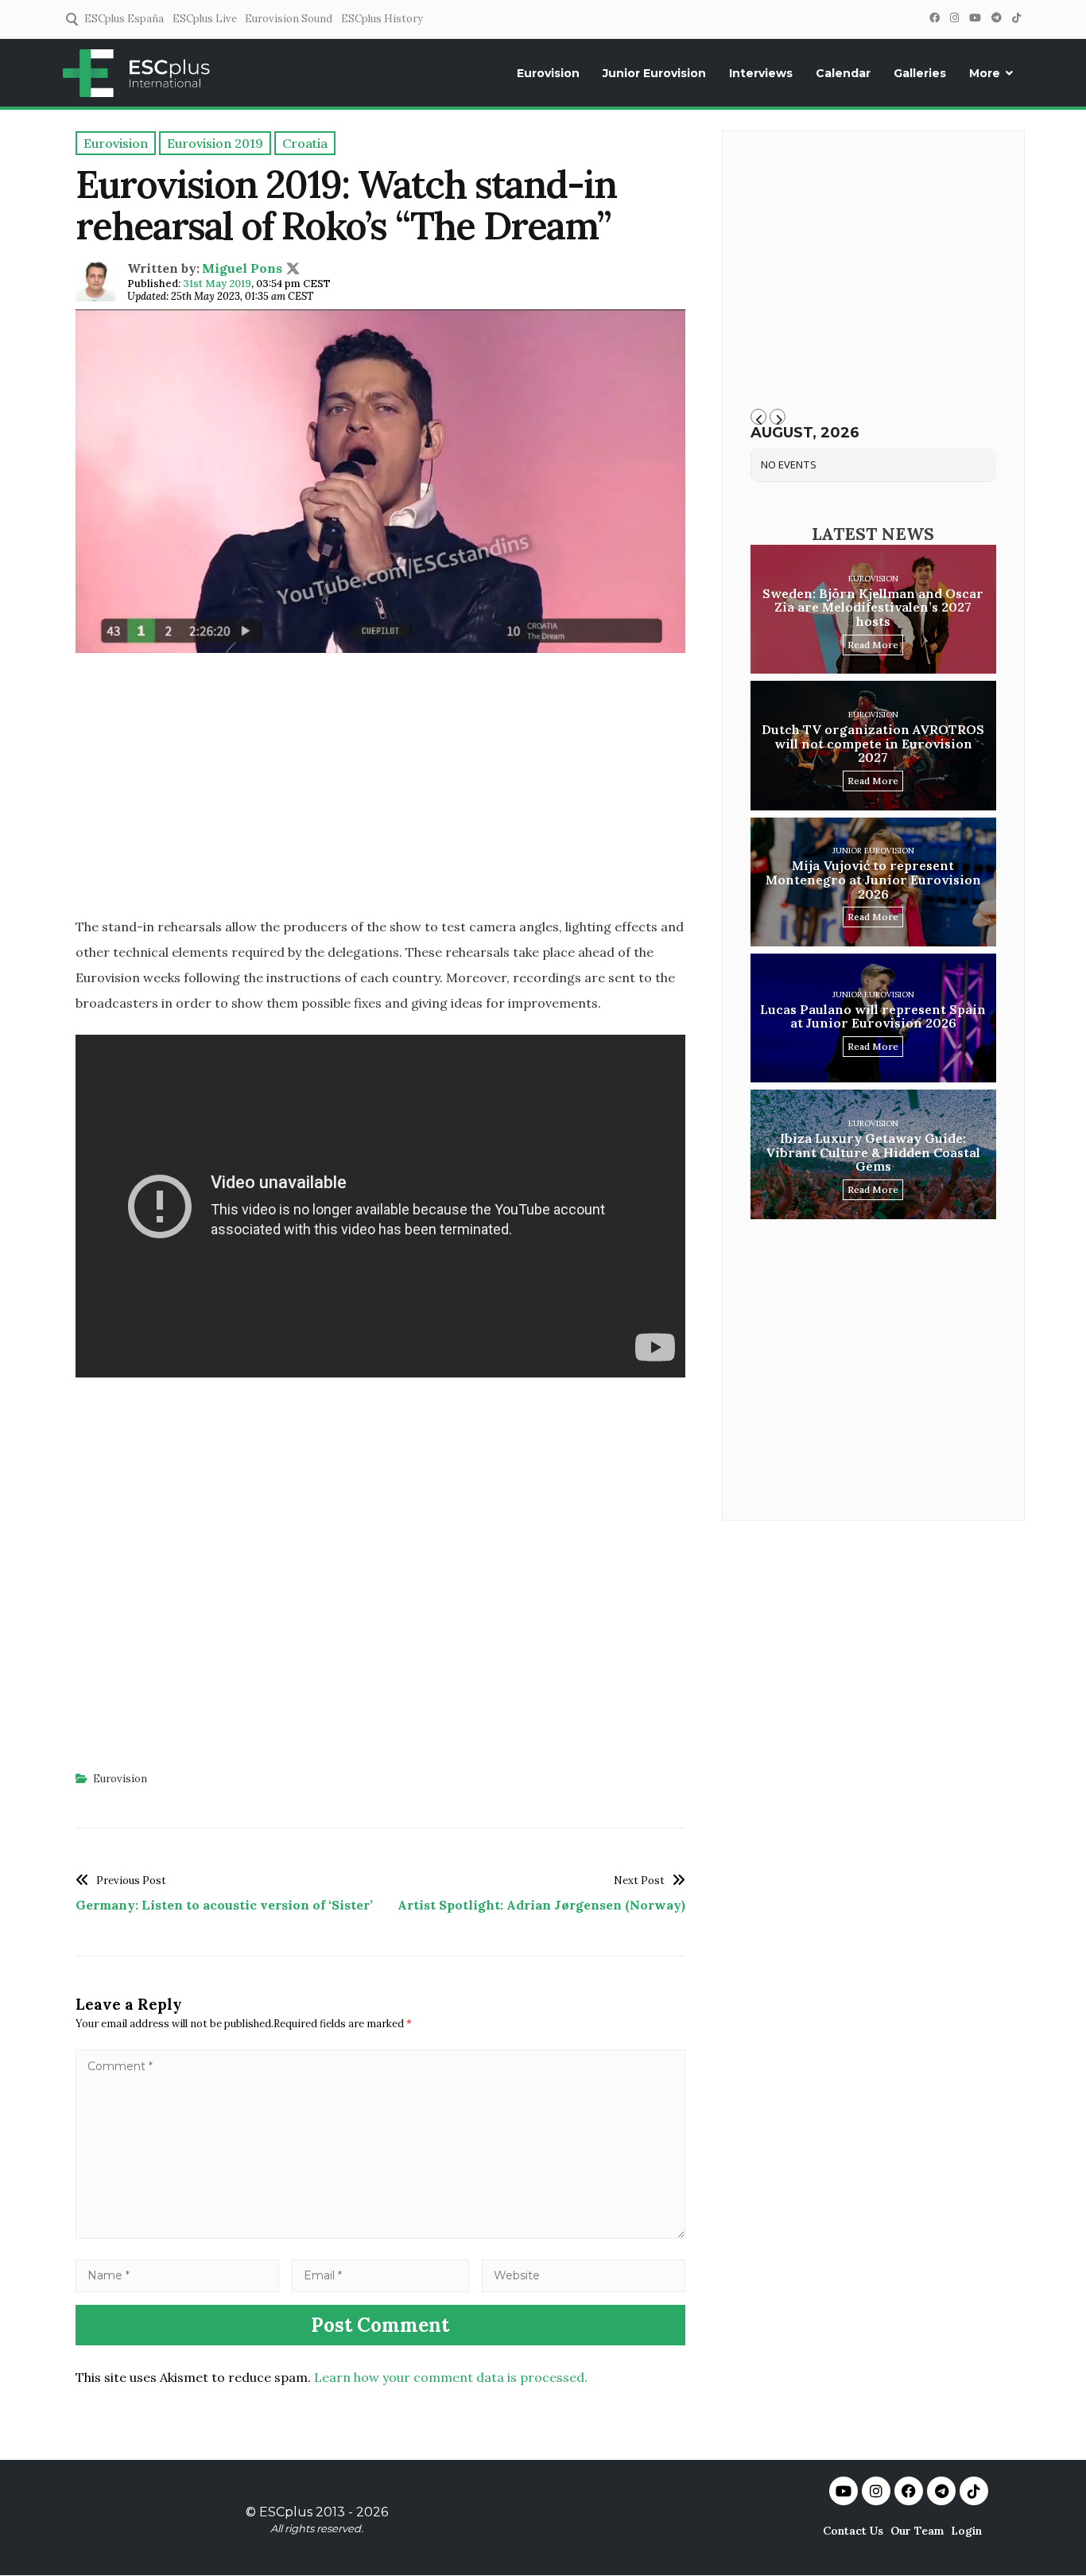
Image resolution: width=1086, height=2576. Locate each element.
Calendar (843, 73)
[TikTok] (1016, 18)
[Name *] (177, 2275)
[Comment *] (380, 2234)
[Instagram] (954, 18)
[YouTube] (975, 18)
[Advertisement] (380, 790)
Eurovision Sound (289, 19)
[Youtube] (844, 2491)
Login (966, 2531)
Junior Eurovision (654, 73)
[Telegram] (996, 18)
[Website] (584, 2275)
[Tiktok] (974, 2491)
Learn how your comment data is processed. (451, 2377)
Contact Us (853, 2531)
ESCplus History (382, 19)
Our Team (917, 2531)
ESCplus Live (205, 19)
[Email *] (381, 2275)
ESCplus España (124, 19)
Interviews (761, 73)
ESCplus (286, 2512)
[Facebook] (934, 18)
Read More (873, 645)
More (985, 73)
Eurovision (548, 73)
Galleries (920, 73)
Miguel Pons (242, 268)
